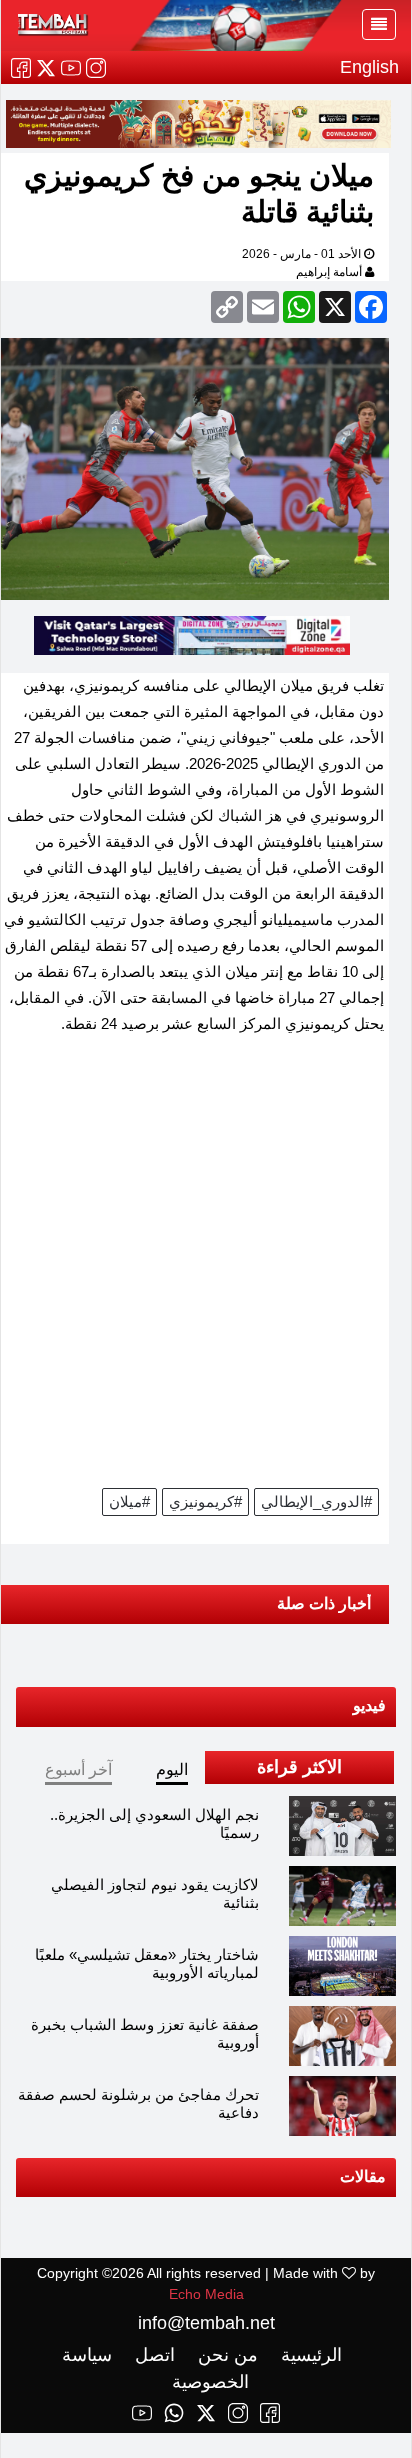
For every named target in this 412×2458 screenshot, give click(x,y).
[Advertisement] (206, 1268)
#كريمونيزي (205, 1501)
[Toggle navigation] (379, 24)
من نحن (225, 2355)
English (369, 67)
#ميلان (129, 1501)
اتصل (152, 2355)
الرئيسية (309, 2355)
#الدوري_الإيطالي (316, 1501)
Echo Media (206, 2294)
